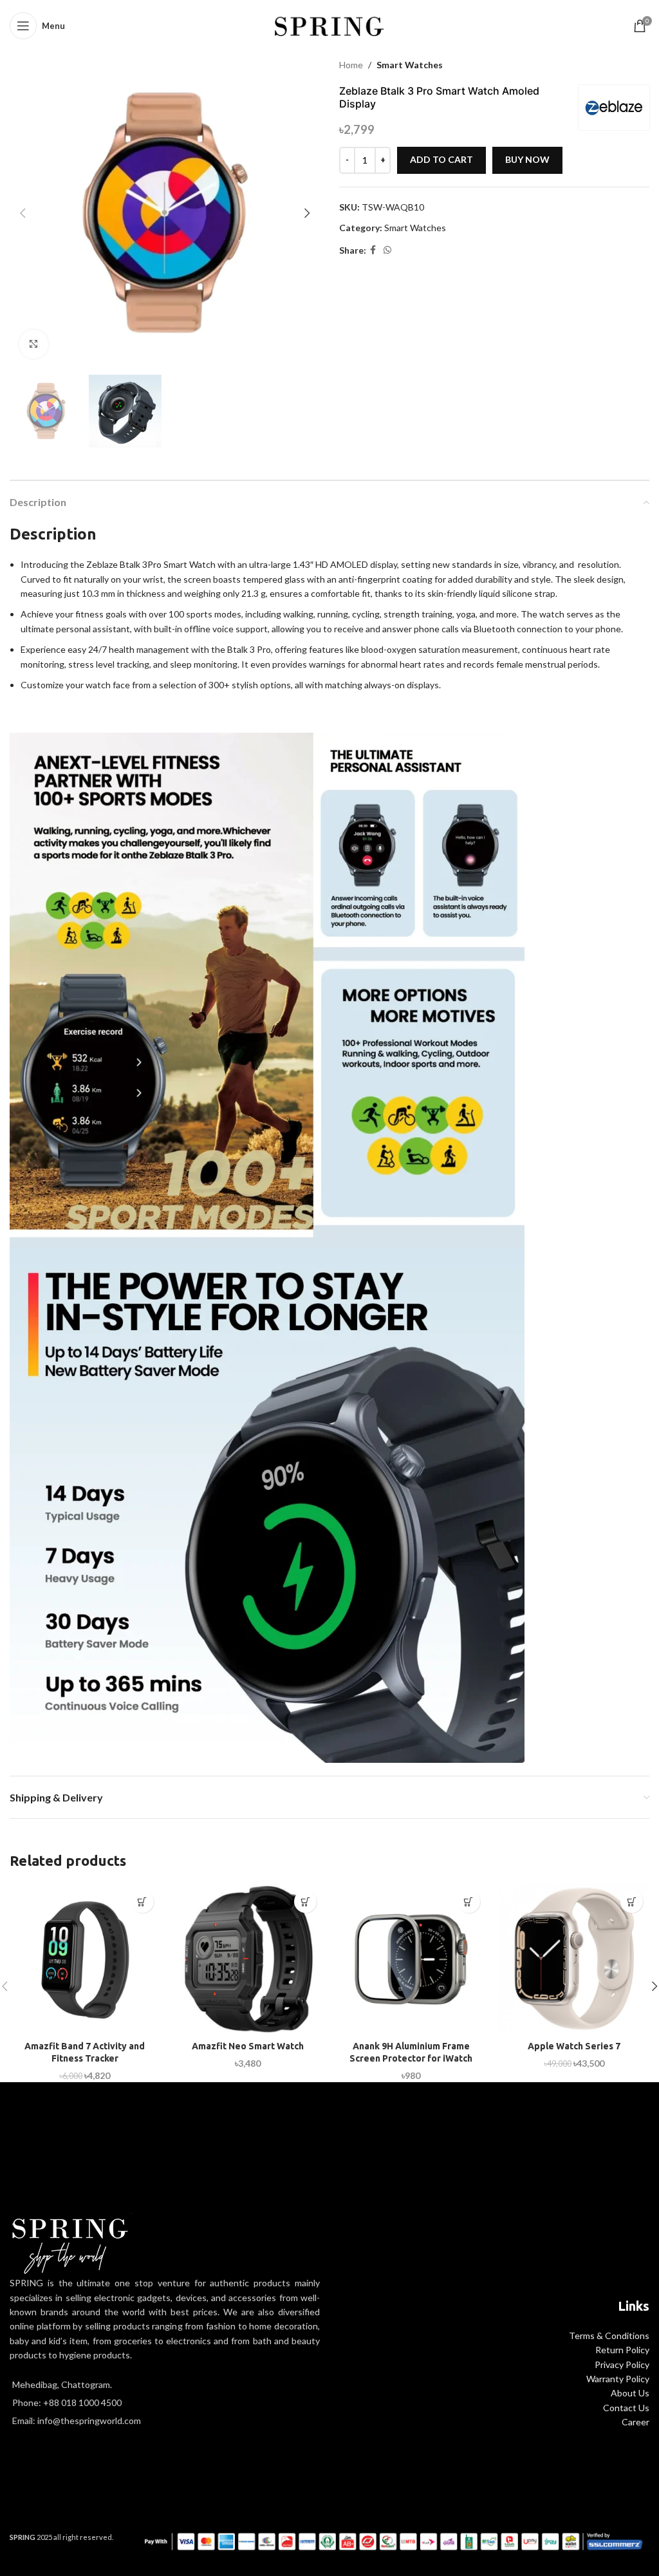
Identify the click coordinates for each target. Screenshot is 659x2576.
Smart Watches (410, 65)
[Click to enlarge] (34, 344)
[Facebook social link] (373, 250)
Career (636, 2422)
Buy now (527, 159)
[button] (23, 213)
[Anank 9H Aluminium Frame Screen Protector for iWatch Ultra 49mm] (411, 1959)
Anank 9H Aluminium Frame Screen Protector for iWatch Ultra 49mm (411, 2059)
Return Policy (622, 2350)
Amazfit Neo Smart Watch (248, 2046)
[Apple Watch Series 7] (575, 1959)
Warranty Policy (618, 2379)
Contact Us (626, 2408)
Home (351, 65)
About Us (630, 2393)
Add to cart (441, 159)
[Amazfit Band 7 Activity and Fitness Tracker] (85, 1959)
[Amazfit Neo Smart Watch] (248, 1959)
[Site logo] (330, 25)
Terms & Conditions (609, 2336)
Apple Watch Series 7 (574, 2046)
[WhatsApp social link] (387, 250)
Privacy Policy (622, 2364)
